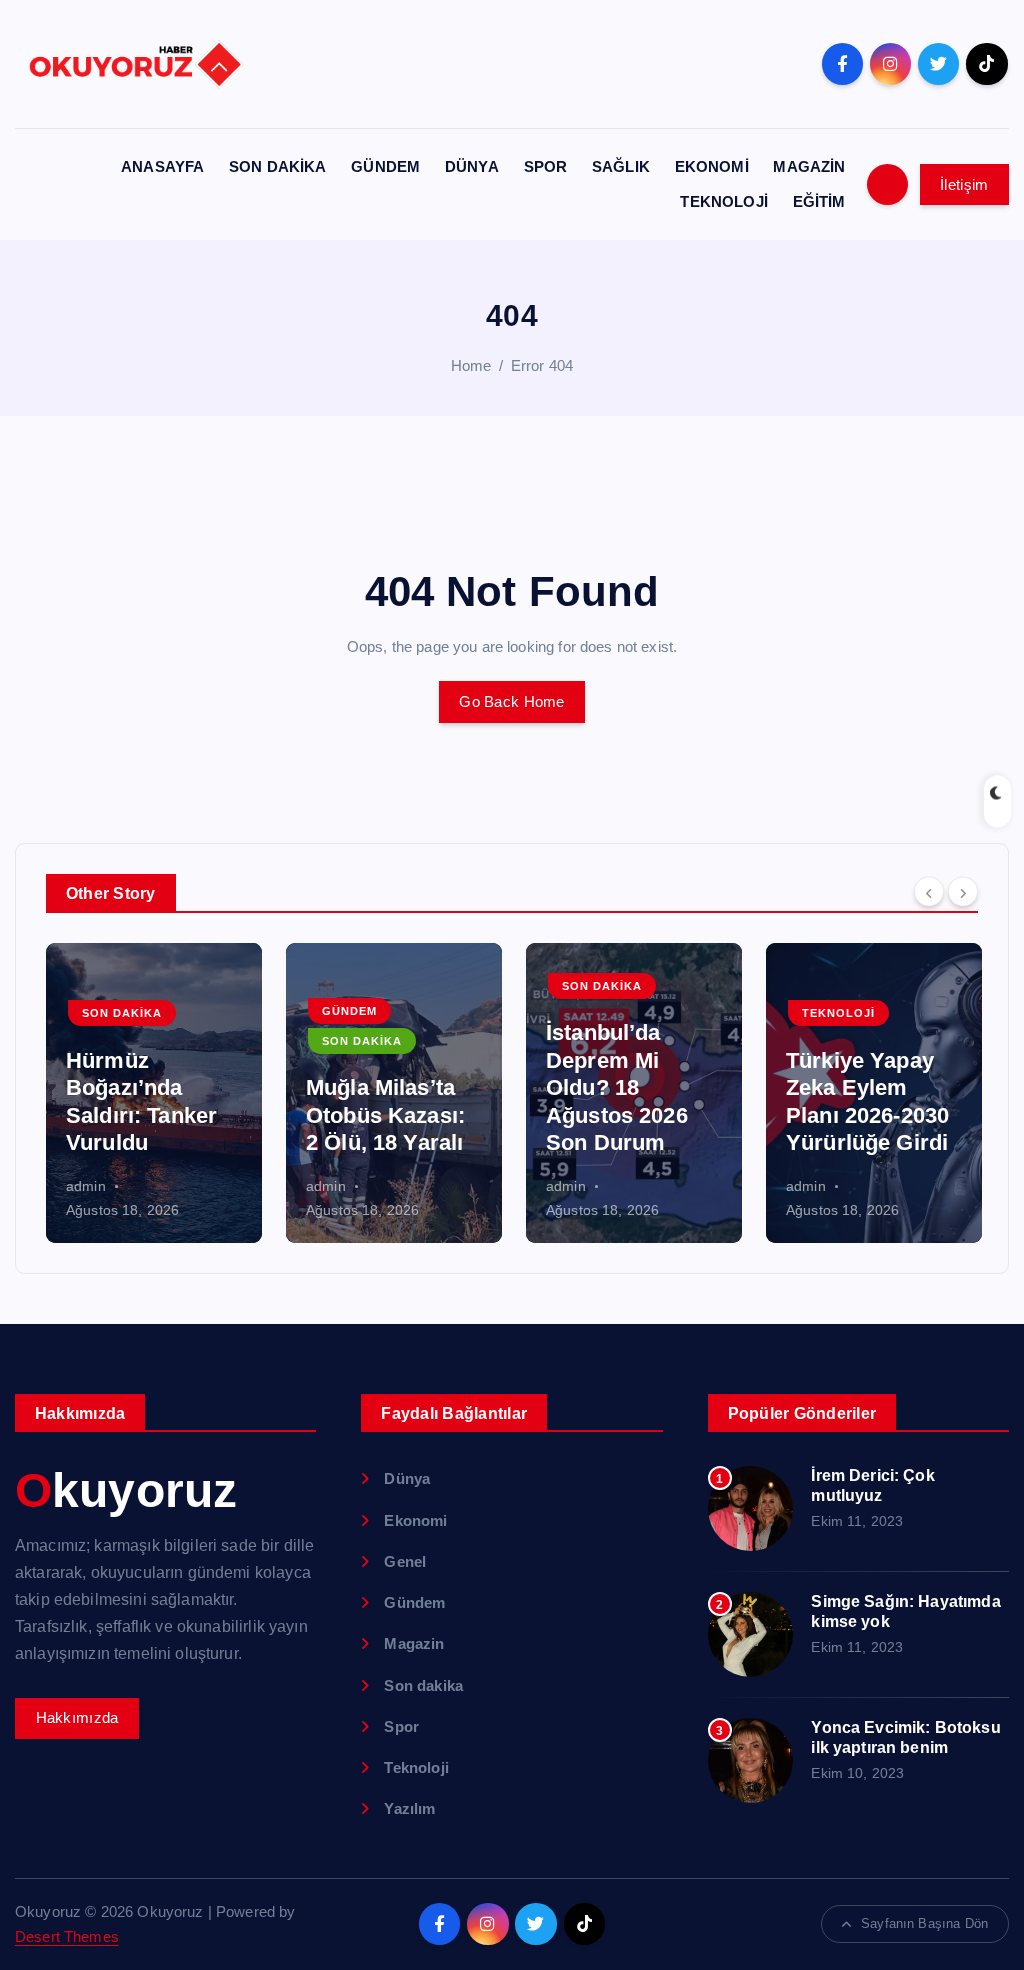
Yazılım (409, 1808)
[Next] (963, 891)
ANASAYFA (162, 166)
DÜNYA (472, 166)
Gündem (349, 1011)
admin (86, 1186)
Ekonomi (415, 1520)
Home (471, 365)
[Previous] (929, 891)
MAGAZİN (809, 166)
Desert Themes (67, 1936)
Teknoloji (838, 1013)
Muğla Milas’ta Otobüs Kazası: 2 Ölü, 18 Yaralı (385, 1115)
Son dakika (122, 1013)
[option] (154, 1093)
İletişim (964, 184)
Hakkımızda (77, 1717)
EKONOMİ (712, 166)
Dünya (407, 1478)
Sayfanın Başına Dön (924, 1923)
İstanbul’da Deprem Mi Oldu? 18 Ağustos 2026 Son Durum (617, 1087)
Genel (405, 1561)
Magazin (414, 1643)
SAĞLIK (621, 166)
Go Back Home (511, 701)
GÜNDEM (385, 166)
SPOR (546, 166)
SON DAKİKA (278, 166)
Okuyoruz (126, 1491)
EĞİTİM (819, 201)
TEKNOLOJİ (723, 201)
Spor (401, 1726)
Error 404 (542, 365)
